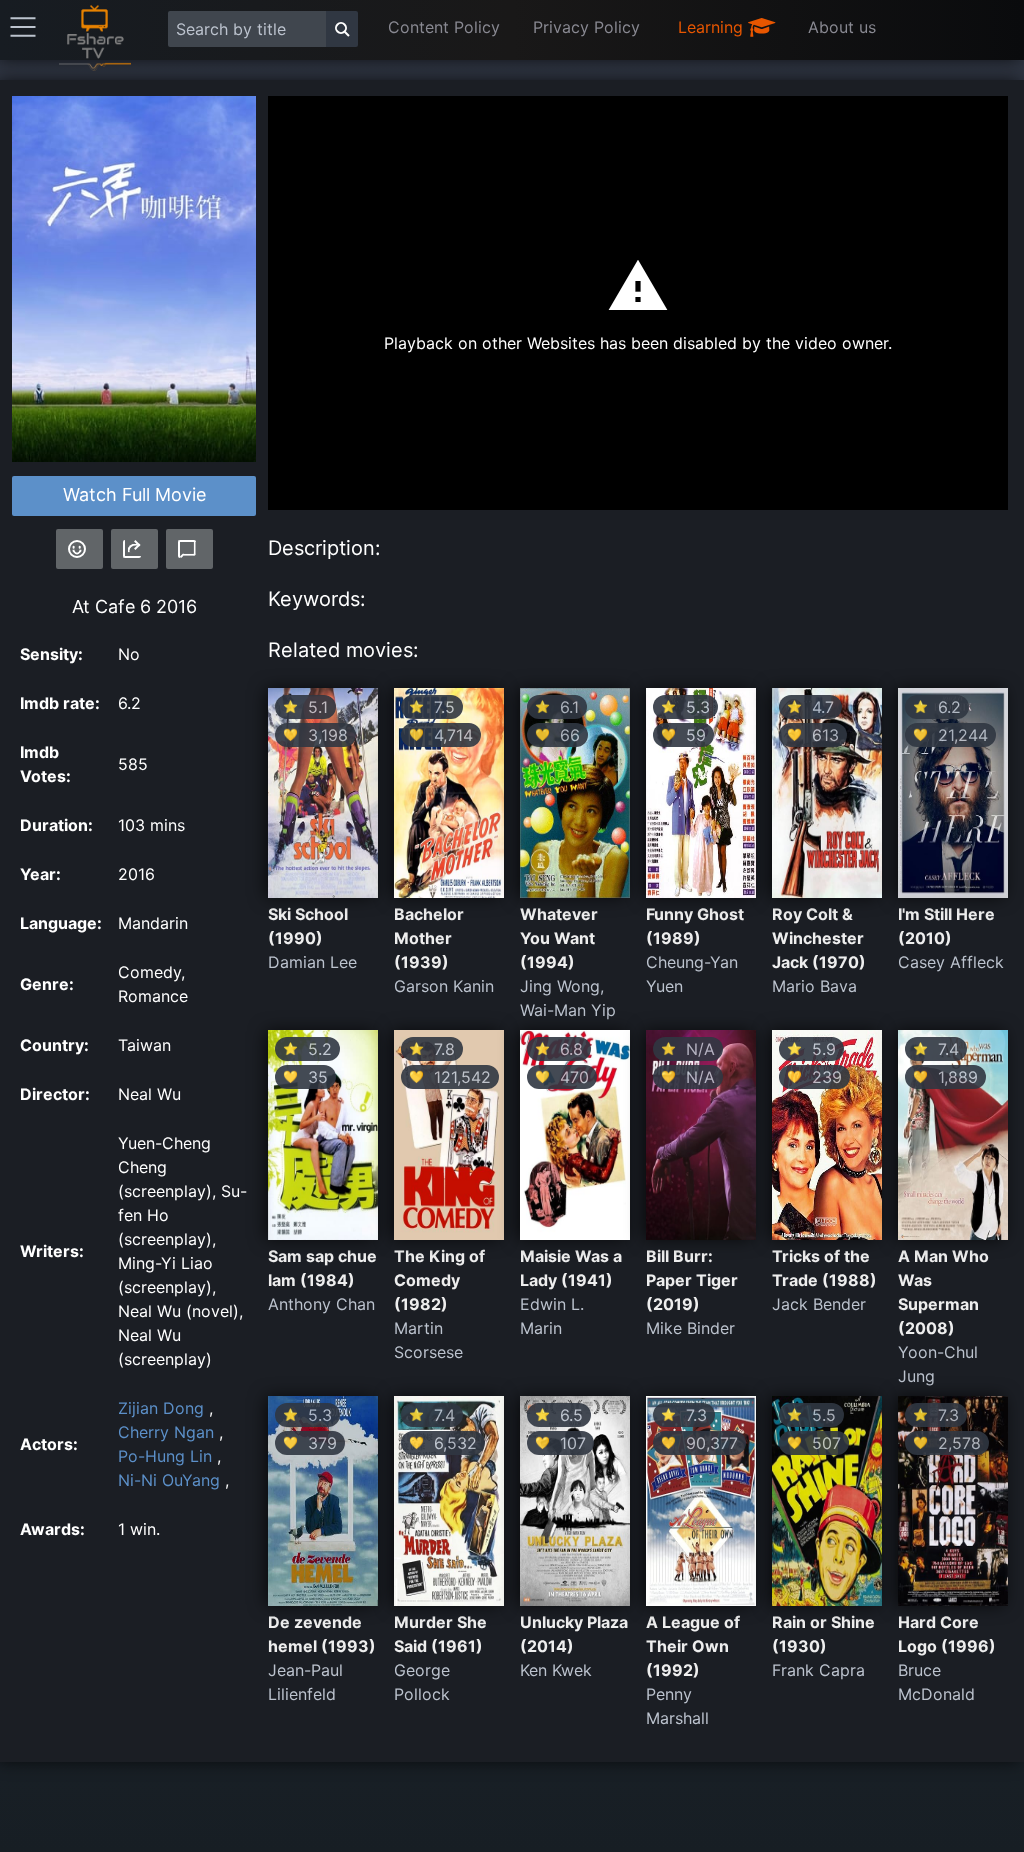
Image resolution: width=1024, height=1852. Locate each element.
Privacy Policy (586, 27)
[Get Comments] (189, 549)
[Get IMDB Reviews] (79, 549)
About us (842, 27)
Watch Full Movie (134, 494)
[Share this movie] (134, 549)
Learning (713, 27)
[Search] (342, 29)
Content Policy (444, 27)
